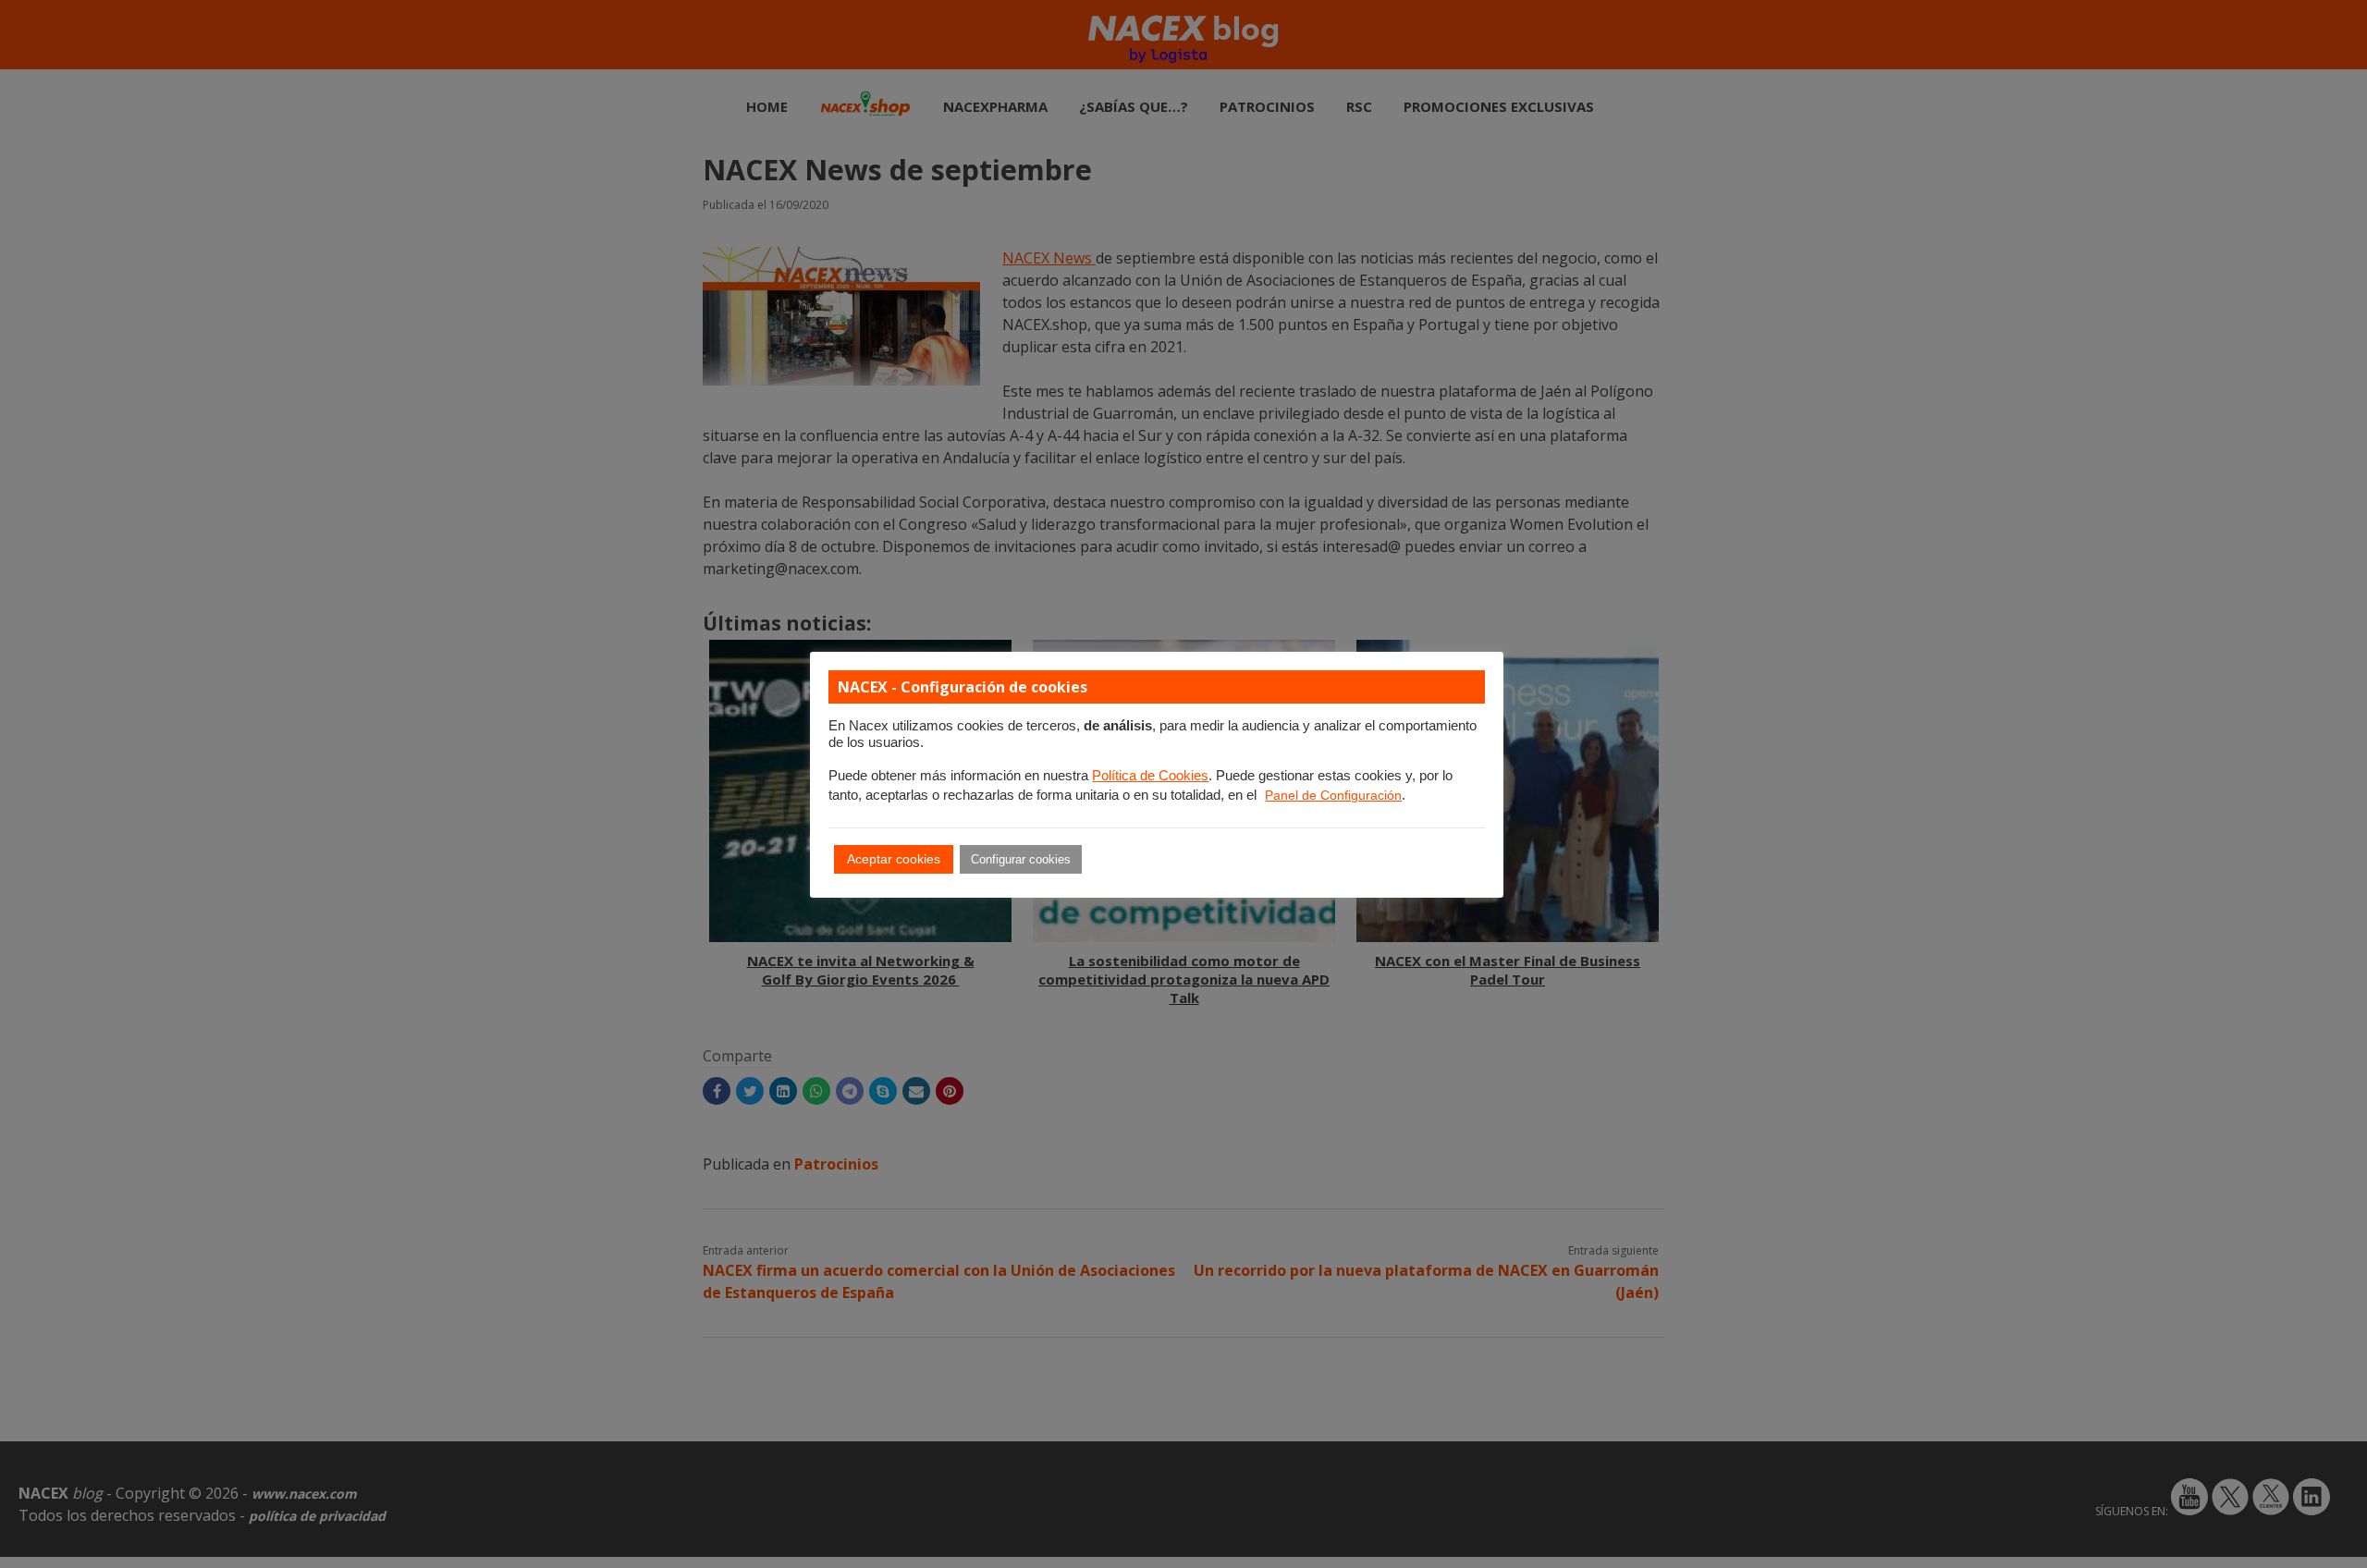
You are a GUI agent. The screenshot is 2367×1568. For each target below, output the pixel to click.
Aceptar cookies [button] (894, 859)
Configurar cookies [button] (1021, 859)
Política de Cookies (1150, 776)
